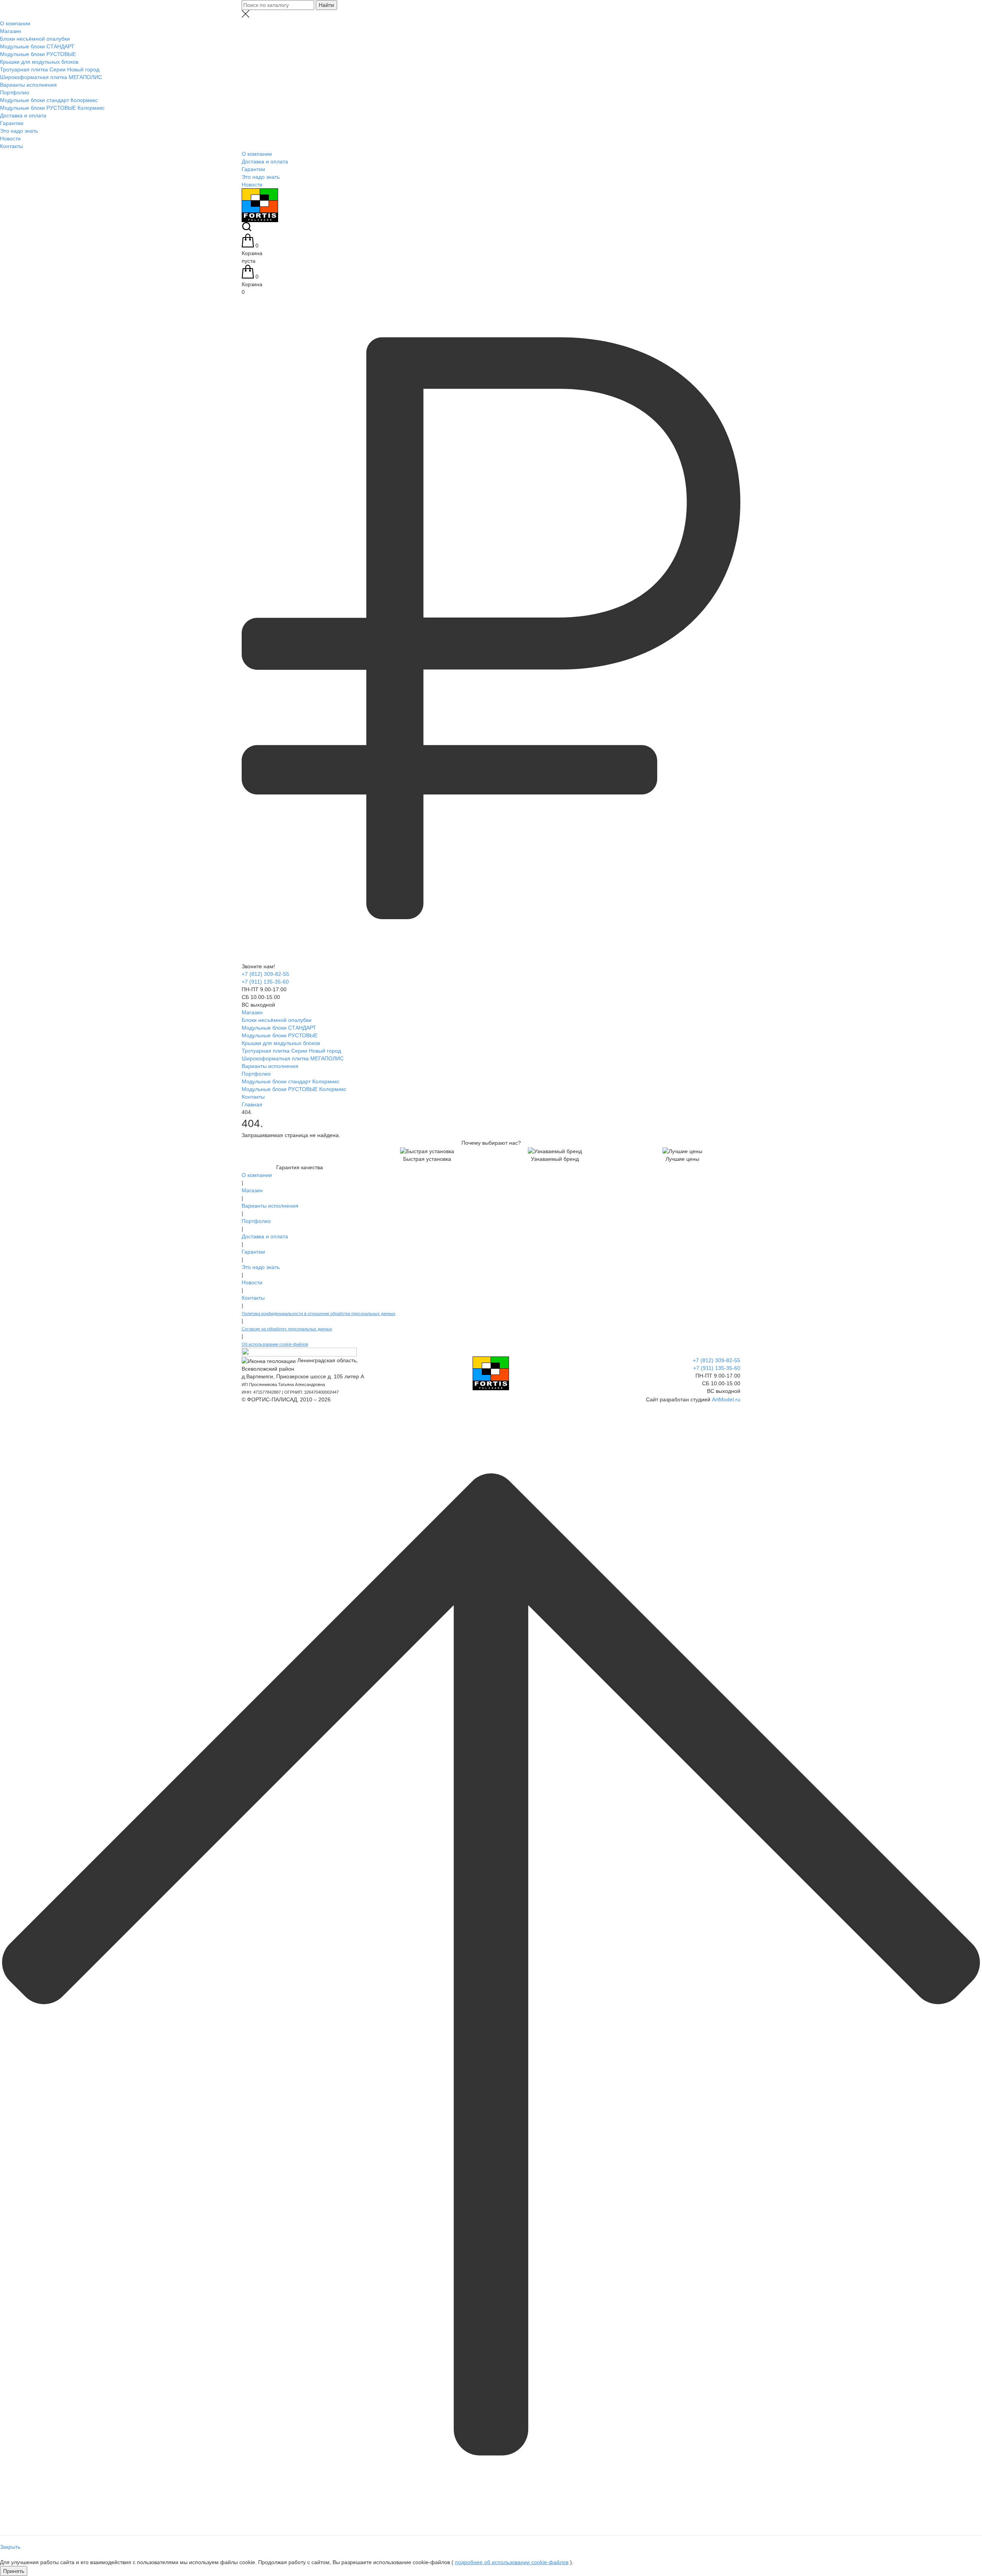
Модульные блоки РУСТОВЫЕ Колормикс (52, 108)
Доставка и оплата (23, 115)
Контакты (12, 146)
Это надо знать (19, 131)
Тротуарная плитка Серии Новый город (50, 69)
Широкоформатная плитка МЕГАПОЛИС (51, 77)
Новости (10, 138)
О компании (15, 23)
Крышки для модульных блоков (39, 62)
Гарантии (12, 123)
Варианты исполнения (28, 85)
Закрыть (10, 2547)
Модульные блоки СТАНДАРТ (37, 46)
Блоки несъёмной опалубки (35, 39)
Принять (14, 2571)
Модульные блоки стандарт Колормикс (49, 100)
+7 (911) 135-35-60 (265, 982)
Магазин (11, 31)
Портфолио (15, 92)
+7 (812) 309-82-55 (265, 974)
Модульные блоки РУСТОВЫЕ (38, 54)
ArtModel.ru (726, 1399)
